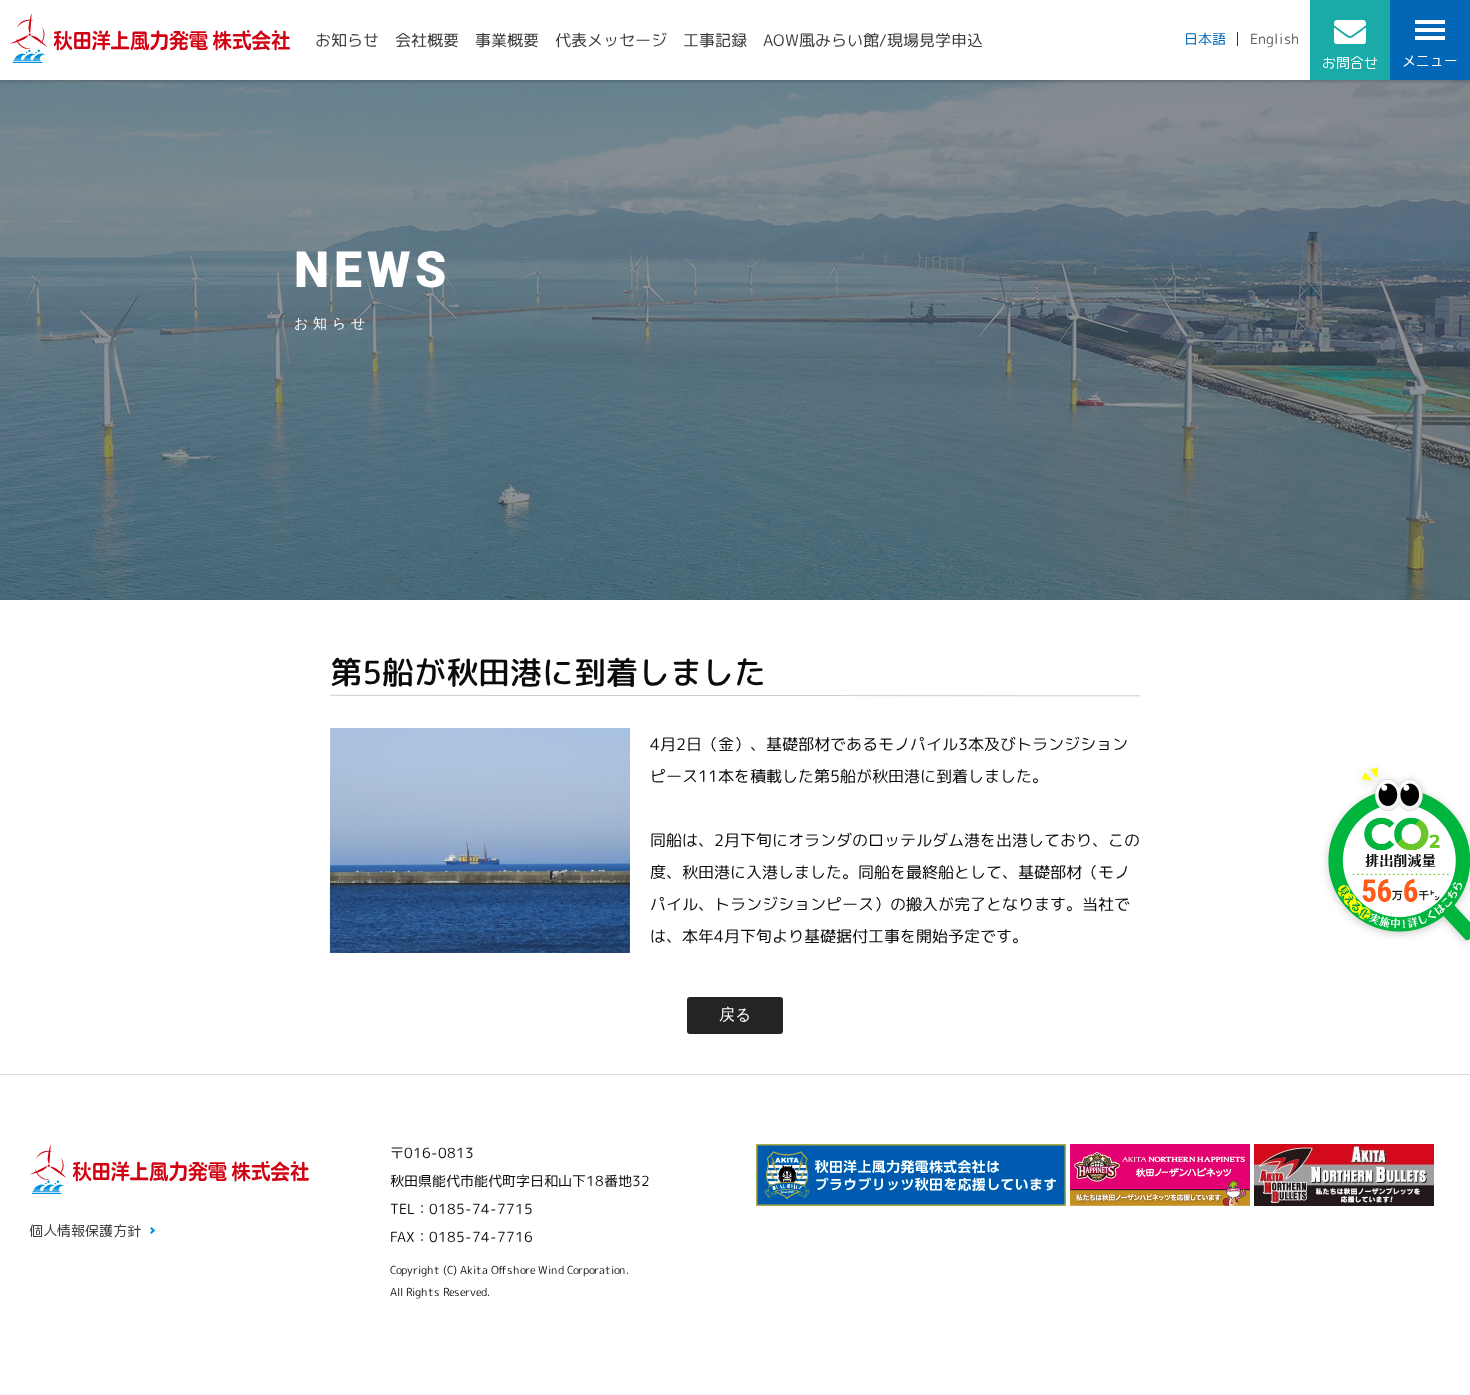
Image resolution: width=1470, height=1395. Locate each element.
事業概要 (507, 40)
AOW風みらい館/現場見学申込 (873, 40)
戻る (735, 1014)
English (1274, 38)
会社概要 (427, 40)
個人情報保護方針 (85, 1230)
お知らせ (347, 40)
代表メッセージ (611, 40)
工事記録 (715, 40)
